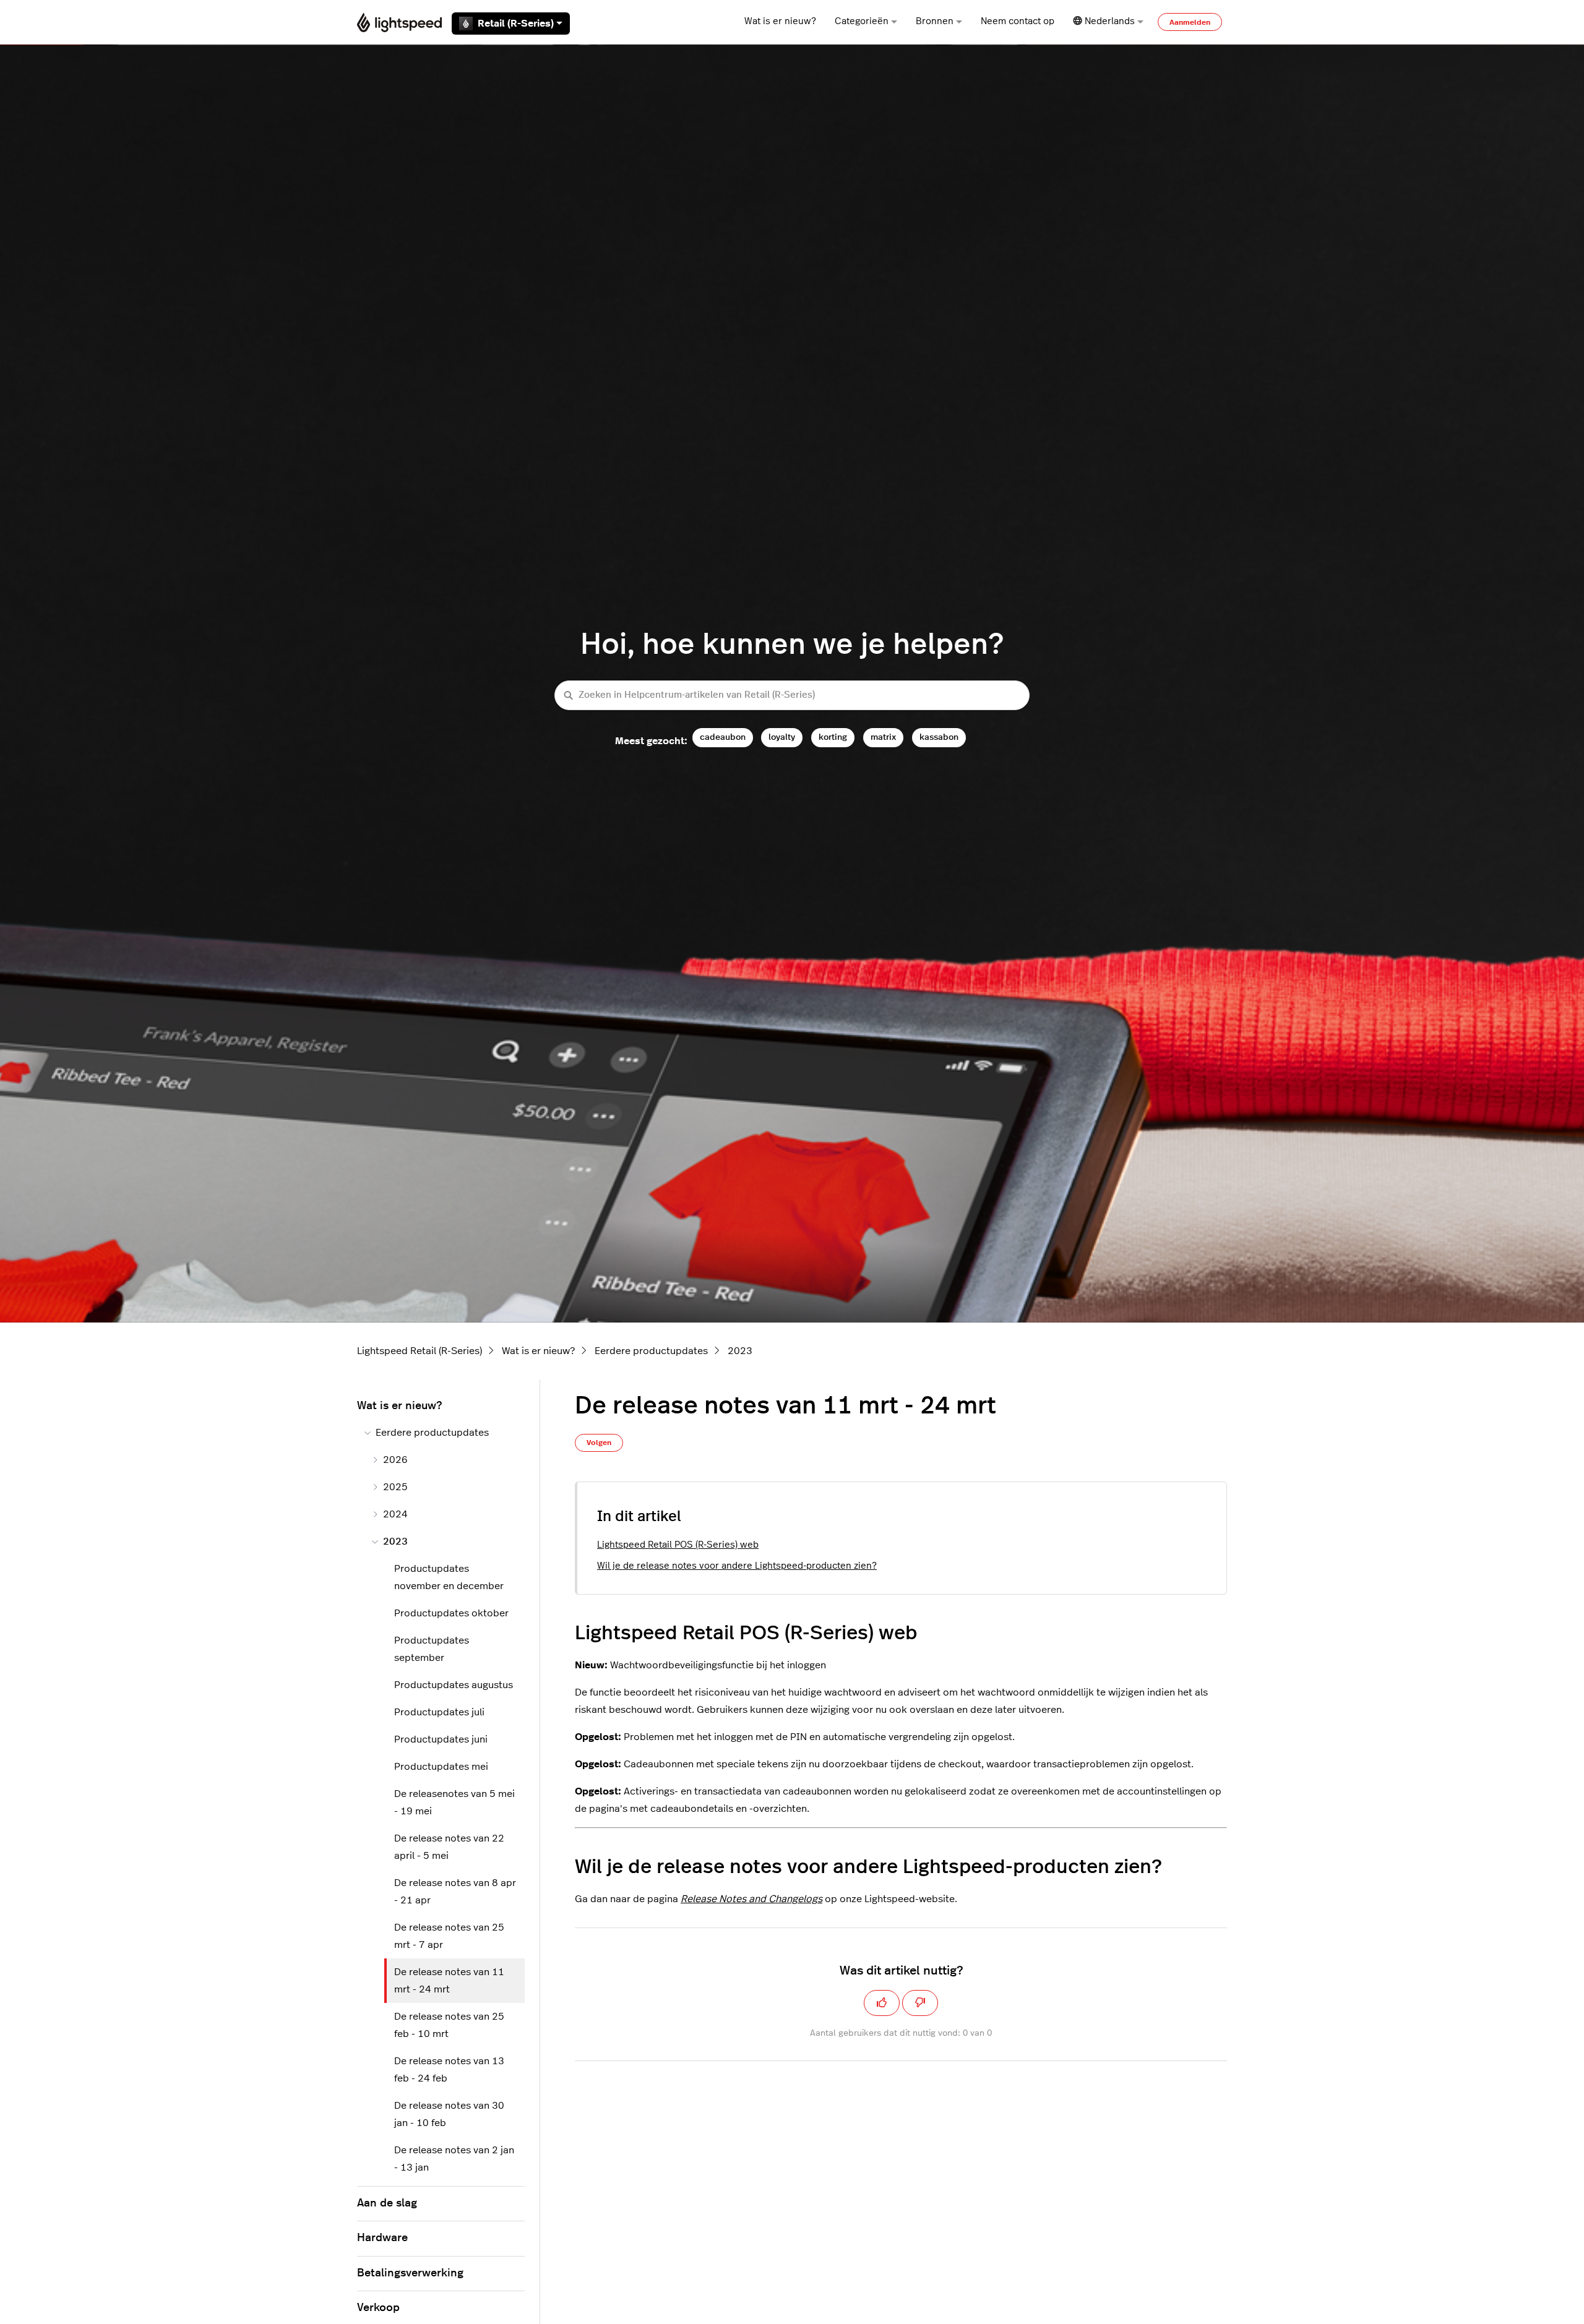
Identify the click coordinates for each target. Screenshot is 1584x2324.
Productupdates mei (441, 1767)
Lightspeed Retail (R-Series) (420, 1351)
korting (833, 737)
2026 (395, 1460)
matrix (883, 737)
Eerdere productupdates (651, 1351)
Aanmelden (1190, 22)
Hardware (382, 2238)
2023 (740, 1351)
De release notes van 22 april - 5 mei (449, 1847)
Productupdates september (432, 1649)
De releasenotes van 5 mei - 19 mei (454, 1803)
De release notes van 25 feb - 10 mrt (449, 2025)
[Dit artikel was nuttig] (882, 2003)
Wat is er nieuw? (780, 21)
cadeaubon (723, 737)
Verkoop (378, 2308)
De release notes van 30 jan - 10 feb (449, 2114)
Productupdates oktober (451, 1613)
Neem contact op (1018, 21)
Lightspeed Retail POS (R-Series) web (678, 1545)
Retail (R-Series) (516, 24)
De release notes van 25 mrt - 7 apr (449, 1936)
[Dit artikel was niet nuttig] (920, 2003)
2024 (395, 1514)
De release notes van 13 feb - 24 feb (449, 2070)
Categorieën (862, 21)
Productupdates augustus (454, 1685)
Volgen (599, 1443)
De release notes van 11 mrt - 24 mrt (449, 1981)
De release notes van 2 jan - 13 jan (454, 2159)
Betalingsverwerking (410, 2273)
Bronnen (935, 21)
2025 (395, 1487)
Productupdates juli (439, 1712)
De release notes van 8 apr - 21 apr (455, 1892)
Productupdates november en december (449, 1577)
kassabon (939, 737)
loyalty (782, 737)
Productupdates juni (441, 1739)
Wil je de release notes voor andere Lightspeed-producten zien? (737, 1566)
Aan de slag (387, 2203)
